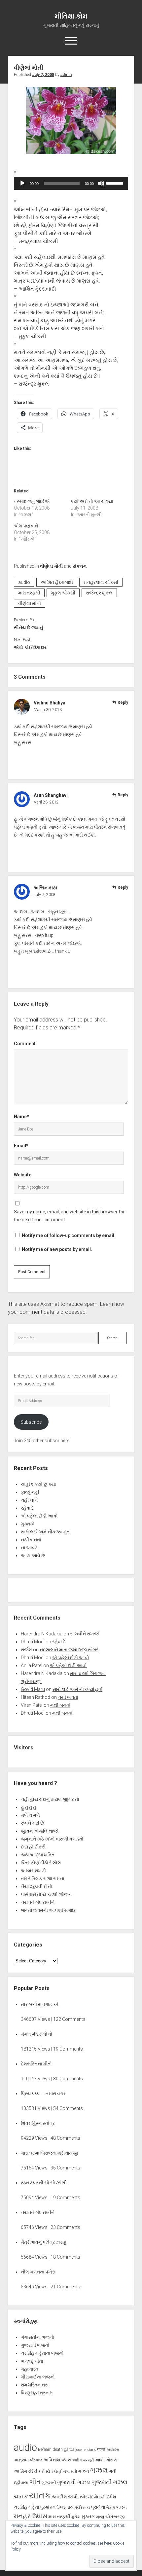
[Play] (22, 183)
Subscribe (31, 1422)
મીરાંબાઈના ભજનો (38, 2377)
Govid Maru (33, 1689)
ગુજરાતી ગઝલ (74, 2482)
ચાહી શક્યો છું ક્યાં (38, 1484)
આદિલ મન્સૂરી (83, 2460)
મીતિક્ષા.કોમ (71, 16)
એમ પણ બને (26, 526)
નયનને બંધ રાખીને (38, 1902)
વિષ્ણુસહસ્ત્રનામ (37, 2393)
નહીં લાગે (29, 1500)
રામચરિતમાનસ (35, 2385)
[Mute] (101, 183)
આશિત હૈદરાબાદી (57, 582)
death (58, 2449)
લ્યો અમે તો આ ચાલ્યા (92, 501)
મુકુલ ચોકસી (63, 593)
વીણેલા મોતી (51, 566)
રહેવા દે (27, 1508)
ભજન (122, 2507)
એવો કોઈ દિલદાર (30, 647)
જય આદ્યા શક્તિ (38, 1855)
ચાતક (21, 2496)
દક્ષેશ (111, 2497)
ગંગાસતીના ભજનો (37, 2337)
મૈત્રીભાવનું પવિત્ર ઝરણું (44, 2242)
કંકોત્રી (57, 2471)
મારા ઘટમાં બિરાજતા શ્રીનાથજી (50, 2153)
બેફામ (111, 2507)
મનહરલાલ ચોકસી (101, 582)
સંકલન (80, 566)
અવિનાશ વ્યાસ (57, 2460)
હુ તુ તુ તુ (28, 1807)
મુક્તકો (28, 1524)
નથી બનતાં (31, 1540)
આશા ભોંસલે (106, 2460)
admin (66, 75)
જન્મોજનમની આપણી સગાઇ (48, 1910)
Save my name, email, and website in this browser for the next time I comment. (69, 1216)
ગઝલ (84, 2471)
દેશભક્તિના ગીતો (36, 2064)
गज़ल (101, 2449)
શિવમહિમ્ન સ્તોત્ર (38, 2123)
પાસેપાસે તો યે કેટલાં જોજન (46, 1894)
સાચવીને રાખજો (85, 1634)
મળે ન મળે (30, 1815)
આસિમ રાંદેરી (26, 2471)
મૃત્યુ (100, 2517)
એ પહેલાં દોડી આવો (39, 1516)
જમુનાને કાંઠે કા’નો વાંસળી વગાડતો (52, 1839)
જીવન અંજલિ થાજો (40, 1831)
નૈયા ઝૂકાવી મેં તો (36, 1886)
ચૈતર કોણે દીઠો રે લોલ (41, 1863)
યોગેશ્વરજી (115, 2517)
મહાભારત (30, 2369)
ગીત (35, 2482)
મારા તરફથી (29, 593)
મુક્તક (88, 2517)
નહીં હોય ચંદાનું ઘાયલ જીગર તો (50, 1799)
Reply (123, 702)
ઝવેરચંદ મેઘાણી (92, 2497)
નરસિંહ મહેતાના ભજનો (42, 2353)
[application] (71, 183)
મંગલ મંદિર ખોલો (37, 2034)
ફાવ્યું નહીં (30, 1492)
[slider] (116, 183)
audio (24, 582)
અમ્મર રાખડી (33, 1871)
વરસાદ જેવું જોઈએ (32, 501)
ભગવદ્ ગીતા (32, 2361)
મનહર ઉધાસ (31, 2516)
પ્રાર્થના (98, 2507)
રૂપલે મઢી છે (32, 1823)
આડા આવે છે (33, 1556)
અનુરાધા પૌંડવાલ (28, 2460)
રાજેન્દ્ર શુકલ (99, 593)
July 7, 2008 (43, 75)
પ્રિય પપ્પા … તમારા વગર (43, 2093)
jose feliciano (86, 2450)
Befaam (45, 2449)
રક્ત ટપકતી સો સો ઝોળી (44, 2183)
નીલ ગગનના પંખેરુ (38, 2272)
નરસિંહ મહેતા (26, 2507)
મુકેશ (76, 2517)
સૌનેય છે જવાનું (28, 627)
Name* (21, 1117)
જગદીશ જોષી (65, 2497)
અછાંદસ (113, 2450)
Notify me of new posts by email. (57, 1249)
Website (23, 1175)
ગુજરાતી (49, 2483)
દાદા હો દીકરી (33, 1847)
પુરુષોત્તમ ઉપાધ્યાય (57, 2507)
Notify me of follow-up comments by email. (69, 1235)
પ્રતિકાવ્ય (82, 2507)
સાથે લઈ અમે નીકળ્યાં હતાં (46, 1532)
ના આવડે (29, 1548)
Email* (21, 1146)
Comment (25, 1044)
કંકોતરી (44, 2471)
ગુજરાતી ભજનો (35, 2345)
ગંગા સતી (70, 2471)
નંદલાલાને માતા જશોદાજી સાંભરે (69, 1650)
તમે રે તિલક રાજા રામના (42, 1878)
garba (69, 2449)
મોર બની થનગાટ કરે (40, 2004)
